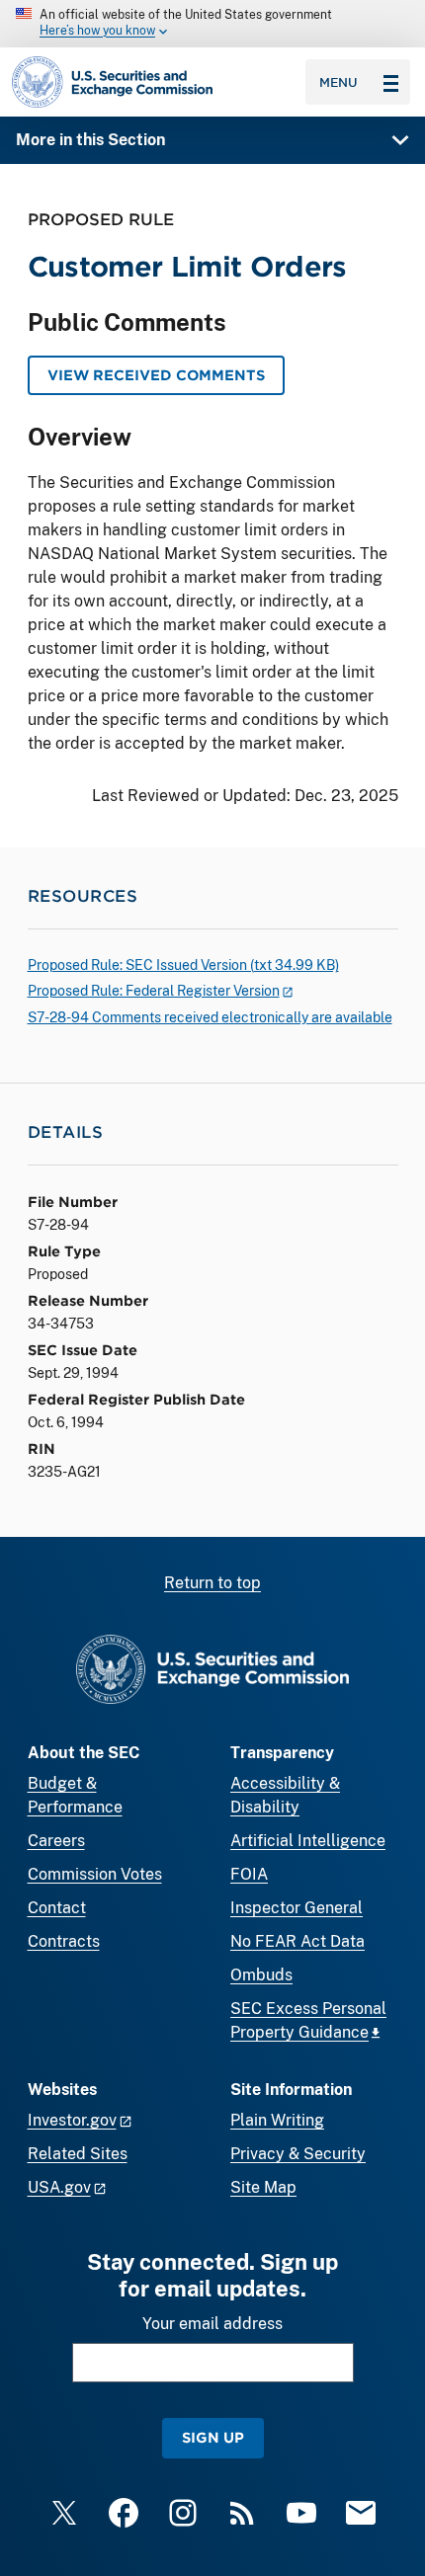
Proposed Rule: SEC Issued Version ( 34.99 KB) (183, 965)
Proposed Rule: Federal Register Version (154, 991)
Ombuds (261, 1975)
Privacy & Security (298, 2154)
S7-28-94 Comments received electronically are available (210, 1017)
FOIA (249, 1874)
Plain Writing (277, 2120)
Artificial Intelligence (308, 1841)
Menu (339, 82)
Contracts (64, 1941)
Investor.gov (72, 2120)
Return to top (212, 1583)
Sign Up (213, 2437)
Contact (57, 1908)
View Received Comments (156, 375)
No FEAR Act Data (297, 1941)
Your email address (212, 2324)
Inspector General (297, 1908)
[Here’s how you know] (212, 24)
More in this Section (90, 140)
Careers (56, 1841)
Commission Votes (95, 1874)
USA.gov (59, 2187)
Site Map (263, 2187)
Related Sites (78, 2154)
